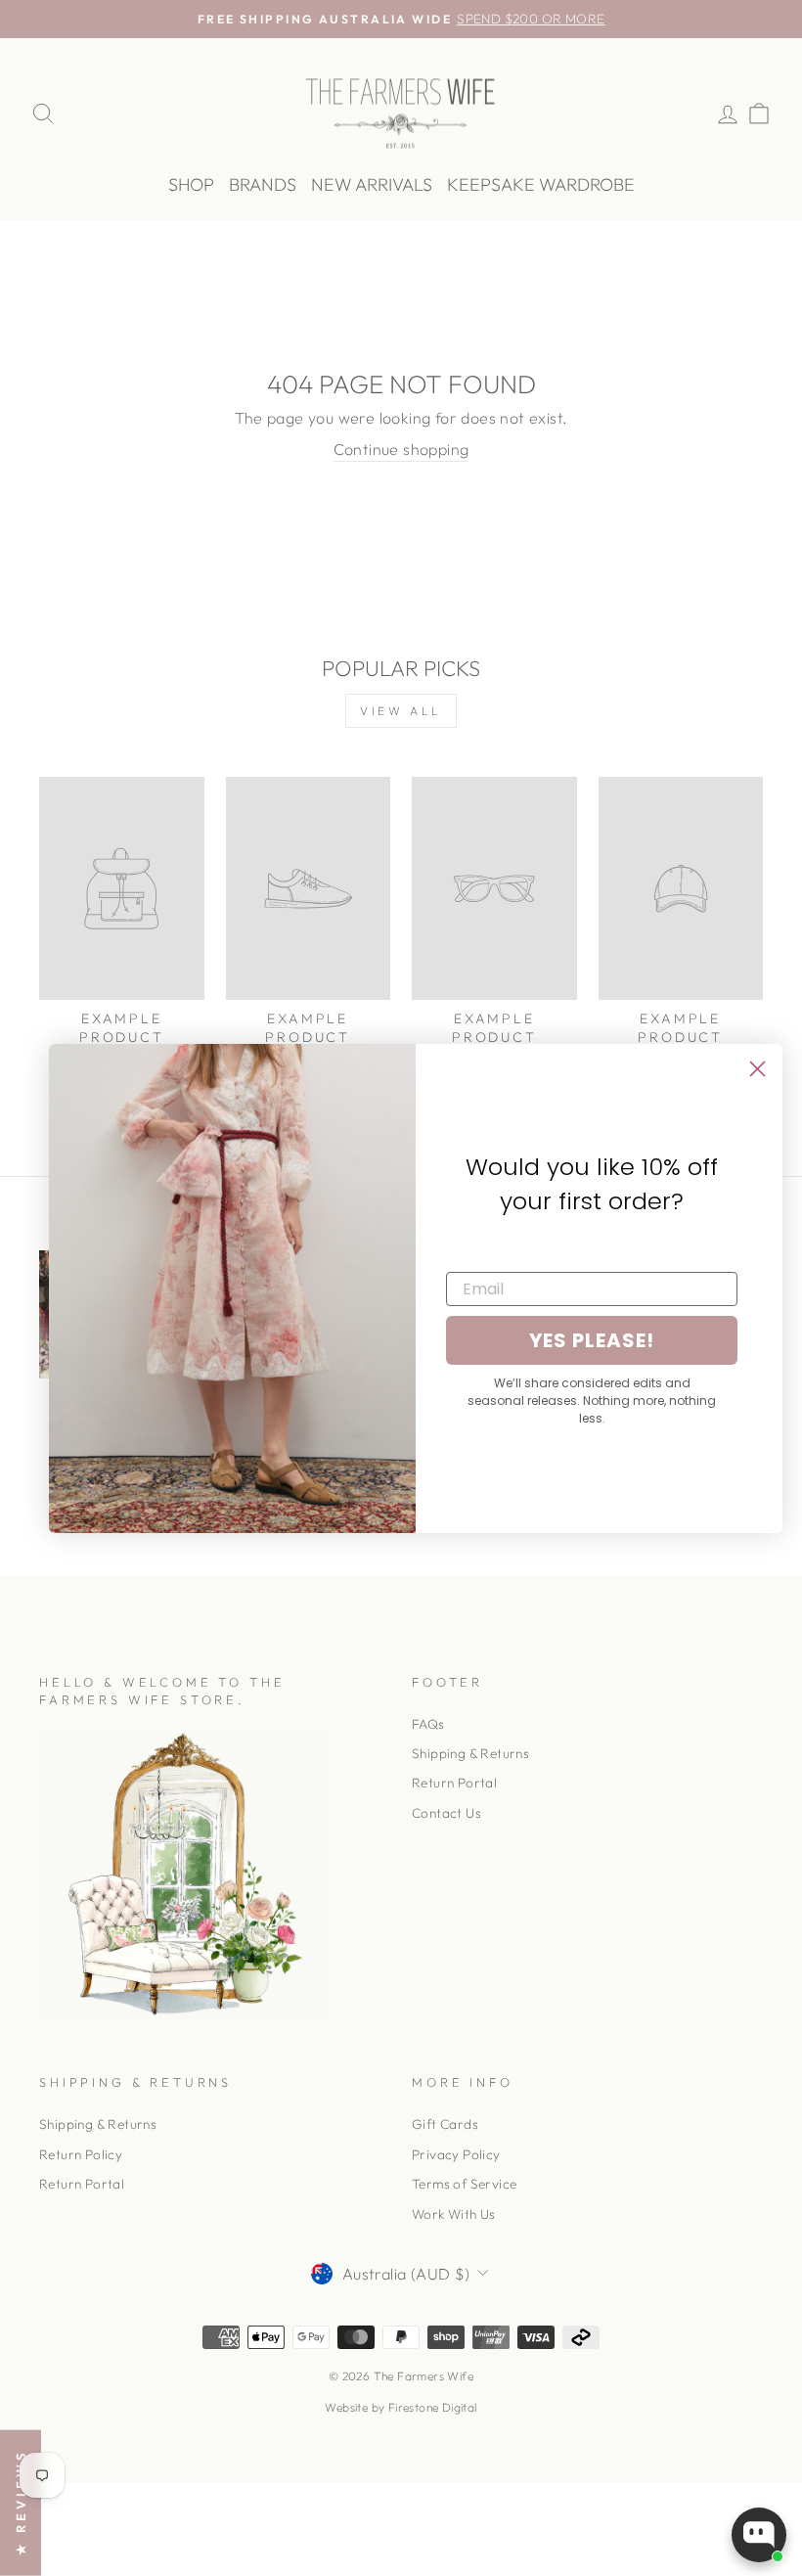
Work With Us (454, 2214)
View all (401, 711)
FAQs (428, 1724)
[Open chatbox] (759, 2535)
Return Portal (454, 1783)
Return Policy (81, 2154)
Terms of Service (464, 2184)
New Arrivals (372, 184)
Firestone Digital (433, 2407)
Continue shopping (401, 449)
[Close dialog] (757, 1069)
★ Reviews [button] (21, 2503)
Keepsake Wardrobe (541, 184)
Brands (263, 184)
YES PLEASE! (592, 1340)
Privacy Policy (456, 2154)
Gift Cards (445, 2124)
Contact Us (446, 1813)
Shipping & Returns (470, 1753)
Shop (191, 184)
